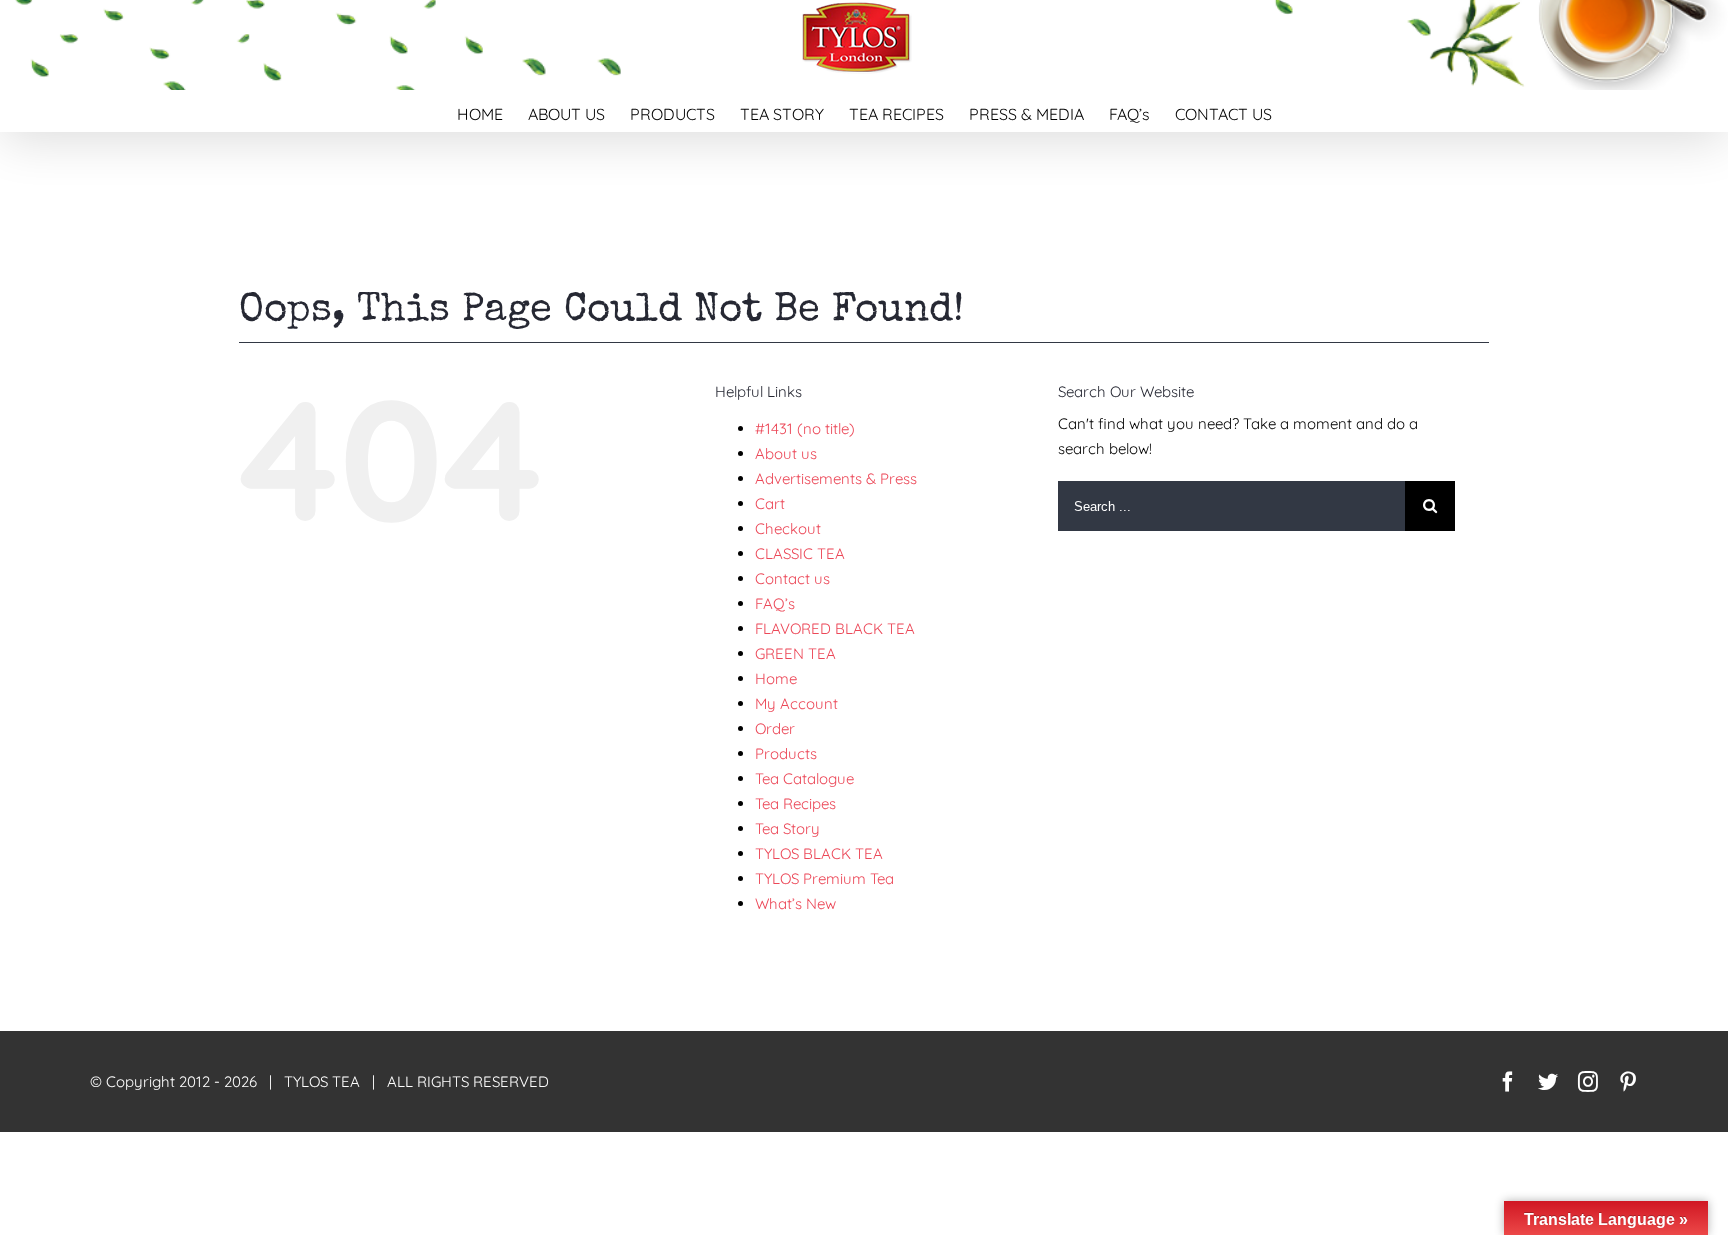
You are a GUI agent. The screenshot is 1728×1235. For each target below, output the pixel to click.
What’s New (795, 903)
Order (775, 728)
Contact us (792, 578)
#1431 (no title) (805, 428)
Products (786, 753)
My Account (796, 703)
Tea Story (787, 828)
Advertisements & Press (836, 478)
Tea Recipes (795, 803)
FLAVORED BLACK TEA (835, 628)
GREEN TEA (795, 653)
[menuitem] (492, 111)
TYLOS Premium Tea (824, 878)
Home (776, 678)
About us (786, 453)
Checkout (788, 528)
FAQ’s (775, 603)
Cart (770, 503)
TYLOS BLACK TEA (819, 853)
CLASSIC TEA (800, 553)
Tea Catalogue (804, 778)
